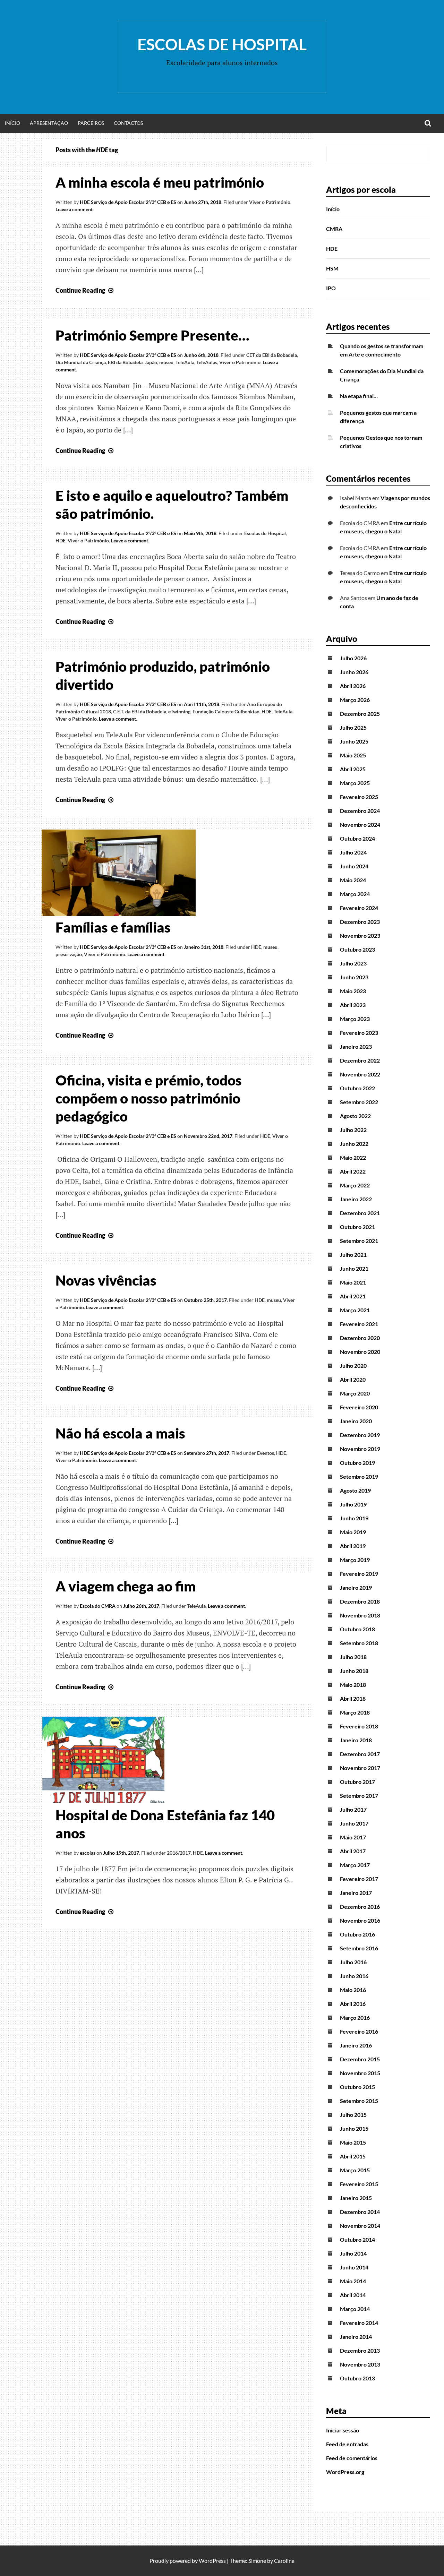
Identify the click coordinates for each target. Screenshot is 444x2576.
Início (12, 123)
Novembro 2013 (360, 2364)
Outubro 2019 (357, 1463)
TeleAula (185, 362)
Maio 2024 (353, 880)
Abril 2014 (353, 2295)
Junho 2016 (354, 1976)
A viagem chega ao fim (126, 1586)
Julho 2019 (353, 1504)
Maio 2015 (353, 2142)
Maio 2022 (353, 1157)
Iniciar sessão (343, 2430)
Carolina (284, 2561)
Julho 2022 (353, 1130)
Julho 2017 (353, 1809)
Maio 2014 (353, 2281)
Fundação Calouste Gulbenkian (226, 711)
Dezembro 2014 (360, 2212)
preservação (69, 954)
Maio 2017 (353, 1837)
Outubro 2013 (357, 2378)
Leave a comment (74, 209)
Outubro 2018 (357, 1629)
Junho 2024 (354, 866)
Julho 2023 (353, 963)
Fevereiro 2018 (359, 1726)
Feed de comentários (352, 2458)
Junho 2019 (354, 1518)
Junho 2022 (354, 1144)
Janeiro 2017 (356, 1893)
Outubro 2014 (357, 2239)
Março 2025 (355, 783)
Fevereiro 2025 (359, 797)
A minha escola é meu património (160, 182)
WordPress (212, 2561)
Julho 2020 (353, 1366)
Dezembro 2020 (360, 1338)
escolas (88, 1853)
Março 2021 (355, 1310)
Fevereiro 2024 (359, 908)
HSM (332, 268)
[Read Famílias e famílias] (119, 913)
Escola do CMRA (98, 1606)
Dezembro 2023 (360, 922)
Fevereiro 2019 (359, 1574)
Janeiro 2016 (356, 2045)
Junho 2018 (354, 1671)
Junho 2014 (354, 2267)
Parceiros (91, 123)
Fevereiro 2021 (359, 1324)
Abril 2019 (353, 1546)
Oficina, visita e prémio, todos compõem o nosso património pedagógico (149, 1098)
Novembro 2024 (360, 825)
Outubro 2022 (357, 1088)
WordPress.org (345, 2472)
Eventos (266, 1453)
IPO (331, 288)
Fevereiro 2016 (359, 2031)
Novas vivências (106, 1280)
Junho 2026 (354, 672)
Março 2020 (355, 1393)
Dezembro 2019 (360, 1435)
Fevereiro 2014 (359, 2323)
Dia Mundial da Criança (81, 362)
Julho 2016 (353, 1962)
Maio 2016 (353, 1990)
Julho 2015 (353, 2115)
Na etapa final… (359, 396)
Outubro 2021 (357, 1227)
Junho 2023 (354, 977)
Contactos (128, 123)
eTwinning (179, 711)
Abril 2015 (353, 2156)
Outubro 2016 (357, 1934)
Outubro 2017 (357, 1782)
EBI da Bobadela (125, 362)
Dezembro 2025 (360, 714)
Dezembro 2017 (360, 1754)
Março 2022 (355, 1185)
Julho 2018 (353, 1657)
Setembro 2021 (359, 1241)
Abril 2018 (353, 1698)
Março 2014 (355, 2309)
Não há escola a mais (120, 1433)
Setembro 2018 (359, 1643)
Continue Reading (85, 290)
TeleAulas (207, 362)
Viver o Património (270, 202)
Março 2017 (355, 1865)
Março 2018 (355, 1712)
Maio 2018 (353, 1685)
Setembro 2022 (359, 1102)
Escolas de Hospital (222, 44)
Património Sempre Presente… (152, 335)
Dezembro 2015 (360, 2059)
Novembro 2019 (360, 1449)
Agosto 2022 (355, 1116)
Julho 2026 (353, 658)
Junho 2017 (354, 1823)
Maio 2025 (353, 755)
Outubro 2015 (357, 2087)
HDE (61, 540)
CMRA (334, 229)
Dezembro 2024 (360, 811)
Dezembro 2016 (360, 1907)
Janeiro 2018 (356, 1740)
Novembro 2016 (360, 1920)
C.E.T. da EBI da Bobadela (140, 711)
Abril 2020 (353, 1379)
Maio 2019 (353, 1532)
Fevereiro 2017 (359, 1879)
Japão (151, 362)
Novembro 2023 (360, 935)
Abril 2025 (353, 769)
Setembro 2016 (359, 1948)
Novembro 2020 (360, 1352)
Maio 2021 (353, 1282)
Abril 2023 (353, 1005)
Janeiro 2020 (356, 1421)
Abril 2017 (353, 1851)
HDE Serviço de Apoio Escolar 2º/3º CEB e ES (128, 202)
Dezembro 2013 (360, 2350)
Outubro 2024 (357, 838)
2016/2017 (179, 1853)
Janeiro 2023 (356, 1046)
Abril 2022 (353, 1171)
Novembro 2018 (360, 1615)
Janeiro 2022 (356, 1199)
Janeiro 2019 (356, 1587)
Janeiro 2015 (356, 2198)
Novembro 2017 (360, 1768)
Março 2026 (355, 700)
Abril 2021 (353, 1296)
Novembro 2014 (360, 2226)
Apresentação (49, 123)
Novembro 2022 (360, 1074)
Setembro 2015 (359, 2101)
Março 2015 (355, 2170)
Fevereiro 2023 (359, 1033)
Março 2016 (355, 2017)
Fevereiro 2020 (359, 1407)
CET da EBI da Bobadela (272, 355)
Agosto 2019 (355, 1490)
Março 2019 (355, 1560)
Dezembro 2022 (360, 1060)
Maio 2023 (353, 991)
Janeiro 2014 (356, 2337)
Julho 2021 (353, 1255)
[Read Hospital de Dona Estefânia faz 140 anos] (103, 1801)
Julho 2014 (353, 2253)
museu (166, 362)
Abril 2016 (353, 2004)
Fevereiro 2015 (359, 2184)
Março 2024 (355, 894)
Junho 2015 (354, 2128)
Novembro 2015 (360, 2073)
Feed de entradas (347, 2444)
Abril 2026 (353, 686)
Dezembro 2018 (360, 1601)
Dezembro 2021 (360, 1213)
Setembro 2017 (359, 1796)
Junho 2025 (354, 741)
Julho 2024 (353, 852)
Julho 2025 (353, 727)
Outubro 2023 (357, 949)
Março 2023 (355, 1019)
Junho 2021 (354, 1268)
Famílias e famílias (113, 927)
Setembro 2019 (359, 1476)
